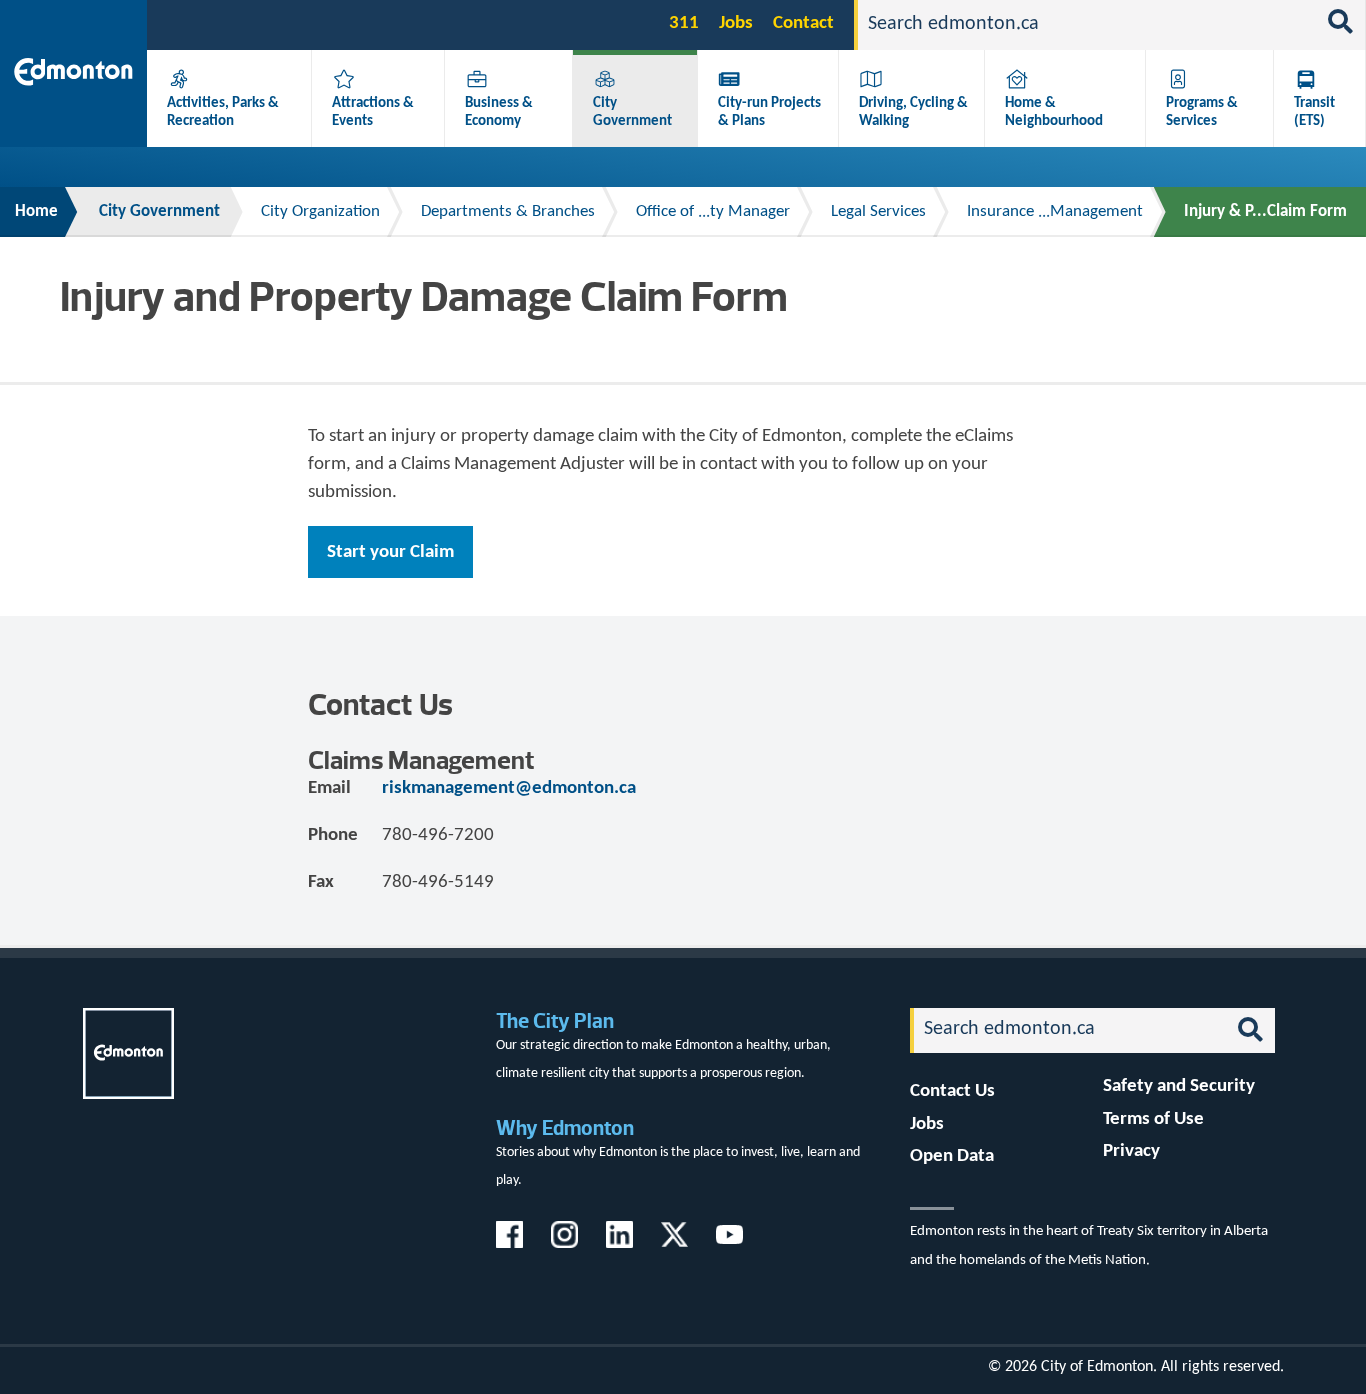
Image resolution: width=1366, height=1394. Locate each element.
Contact (803, 23)
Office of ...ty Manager (713, 211)
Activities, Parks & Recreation (223, 112)
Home (36, 211)
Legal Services (878, 211)
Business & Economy (499, 112)
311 (684, 23)
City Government (632, 112)
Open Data (952, 1156)
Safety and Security (1179, 1086)
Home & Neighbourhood (1054, 112)
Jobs (736, 23)
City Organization (320, 211)
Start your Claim (390, 552)
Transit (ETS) (1314, 112)
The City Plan (555, 1020)
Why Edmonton (565, 1127)
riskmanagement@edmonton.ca (509, 788)
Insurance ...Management (1055, 211)
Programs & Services (1202, 112)
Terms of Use (1153, 1119)
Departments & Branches (508, 211)
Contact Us (952, 1091)
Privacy (1131, 1151)
